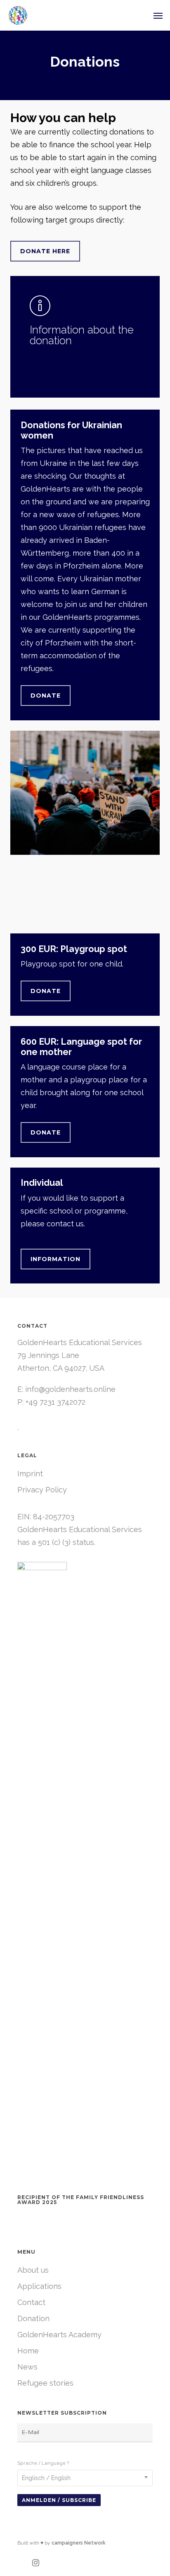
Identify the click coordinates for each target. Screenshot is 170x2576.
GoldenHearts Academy (59, 2335)
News (27, 2367)
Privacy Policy (42, 1490)
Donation (33, 2318)
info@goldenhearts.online (70, 1389)
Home (28, 2351)
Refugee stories (45, 2383)
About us (33, 2270)
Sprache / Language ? (43, 2463)
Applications (39, 2286)
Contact (31, 2302)
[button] (158, 15)
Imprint (30, 1474)
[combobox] (85, 2478)
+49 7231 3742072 (55, 1402)
